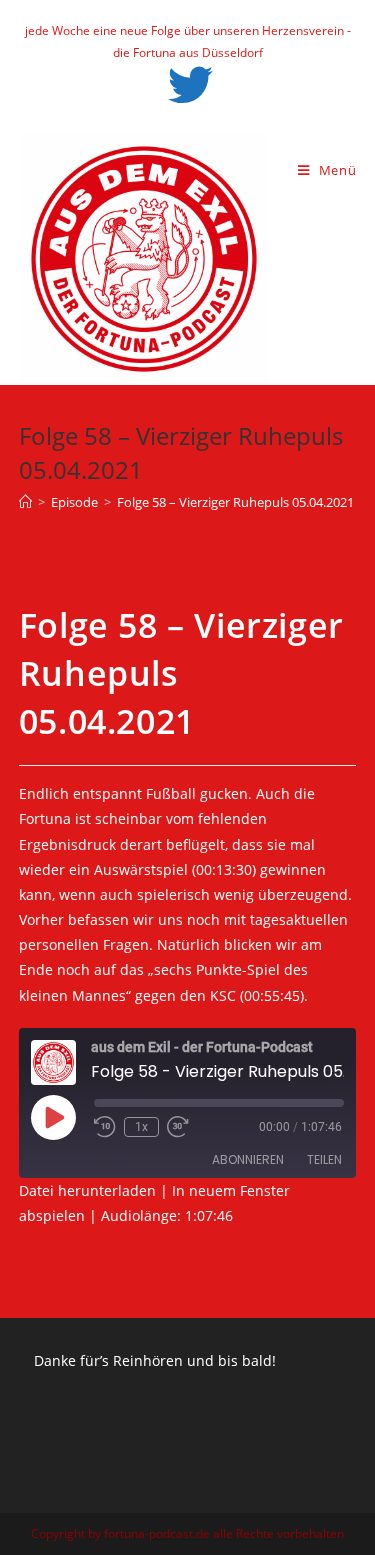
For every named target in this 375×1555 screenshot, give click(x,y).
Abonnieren (248, 1159)
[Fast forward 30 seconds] (178, 1127)
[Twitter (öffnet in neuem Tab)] (187, 85)
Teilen (324, 1159)
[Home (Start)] (25, 502)
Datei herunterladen (87, 1190)
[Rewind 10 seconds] (105, 1127)
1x (141, 1127)
